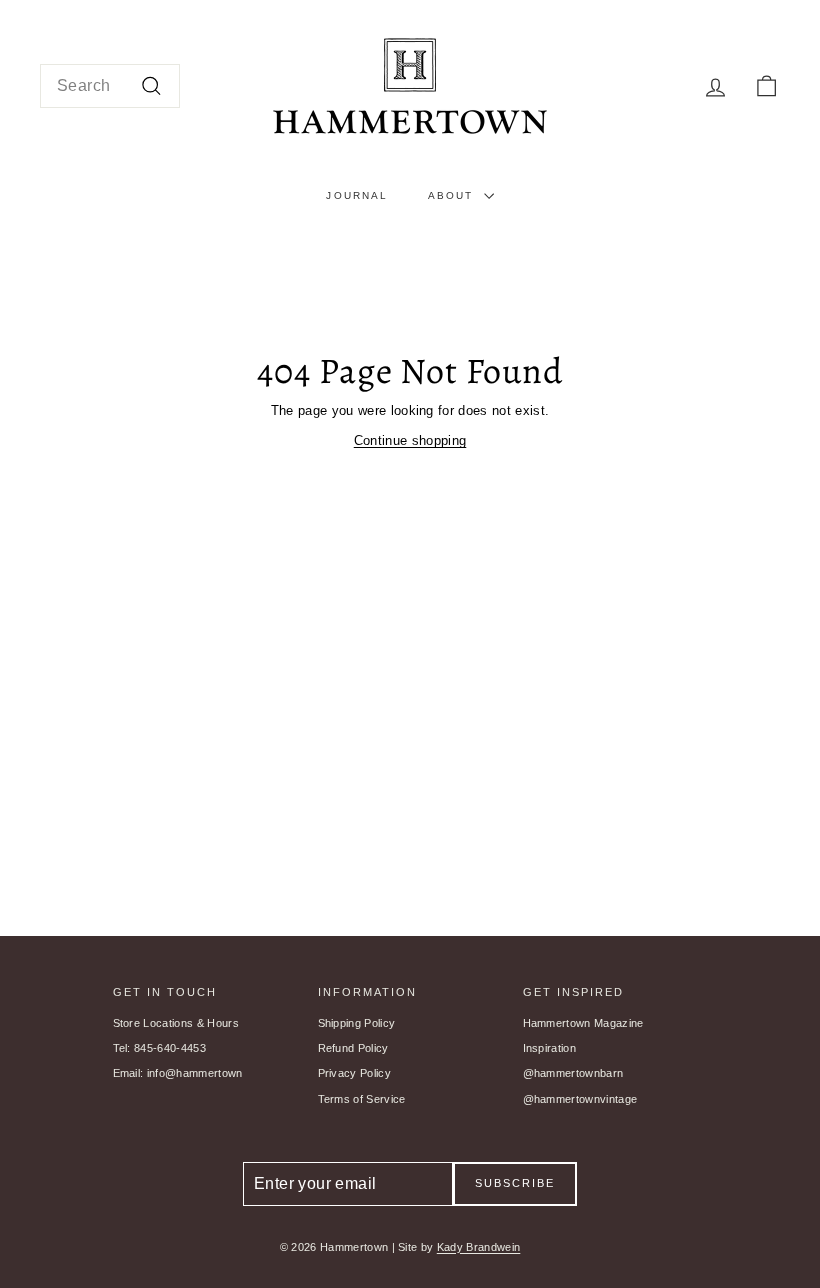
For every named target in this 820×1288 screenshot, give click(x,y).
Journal (357, 195)
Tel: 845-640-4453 (160, 1048)
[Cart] (766, 86)
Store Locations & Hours (176, 1023)
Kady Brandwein (479, 1247)
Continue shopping (410, 440)
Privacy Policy (355, 1073)
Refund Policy (353, 1048)
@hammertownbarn (573, 1073)
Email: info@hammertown (178, 1073)
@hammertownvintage (580, 1099)
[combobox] (110, 86)
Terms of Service (362, 1099)
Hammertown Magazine (583, 1023)
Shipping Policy (357, 1023)
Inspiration (550, 1048)
